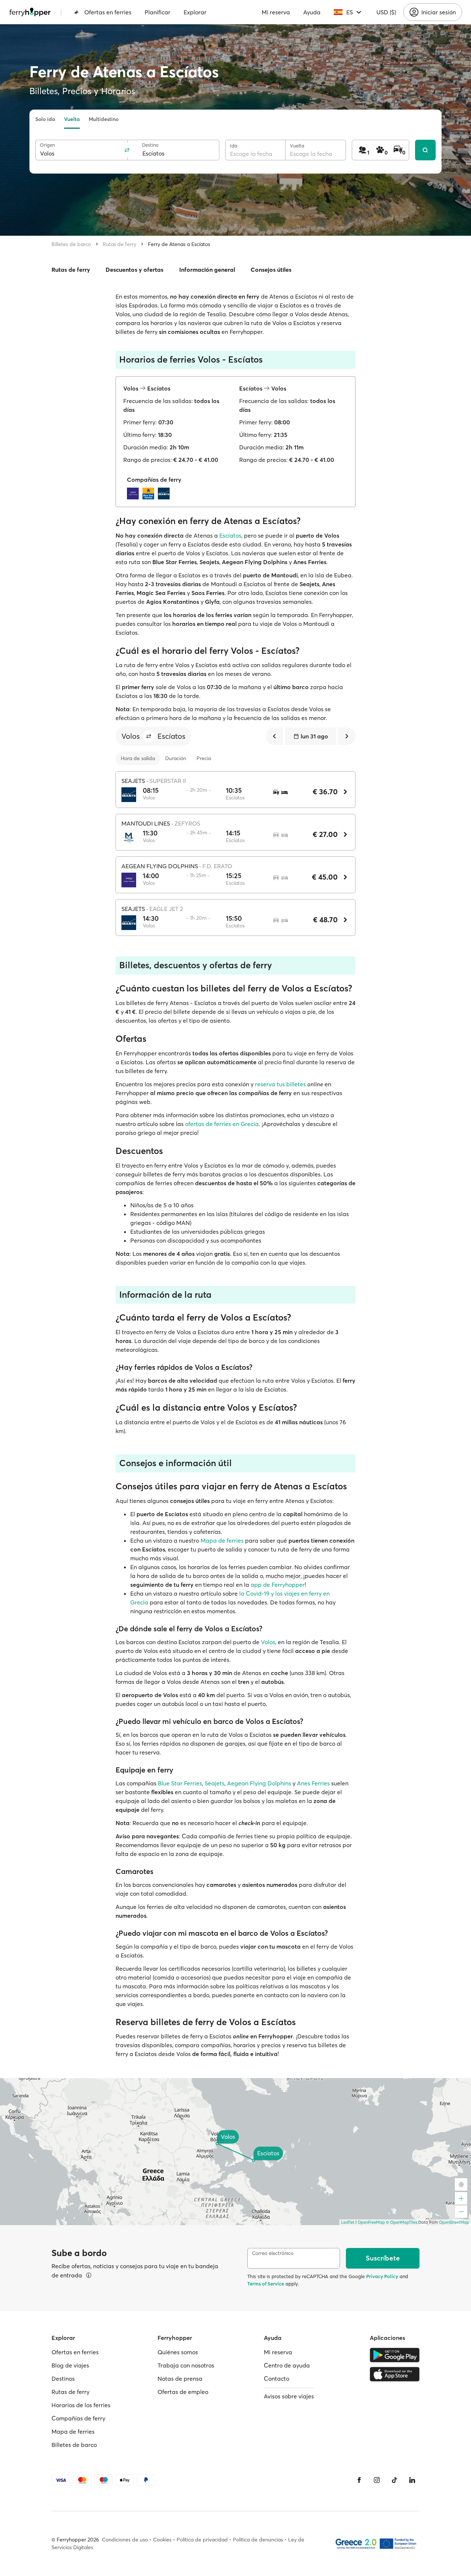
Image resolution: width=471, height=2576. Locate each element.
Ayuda (312, 12)
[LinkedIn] (412, 2480)
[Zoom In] (461, 2198)
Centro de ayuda (287, 2365)
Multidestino (104, 119)
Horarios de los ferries (81, 2405)
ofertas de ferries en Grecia (222, 1124)
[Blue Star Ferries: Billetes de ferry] (150, 494)
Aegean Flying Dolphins (259, 1783)
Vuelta (72, 119)
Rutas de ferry (119, 244)
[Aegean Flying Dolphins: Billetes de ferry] (135, 494)
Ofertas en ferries (108, 12)
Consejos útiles (271, 270)
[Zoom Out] (461, 2212)
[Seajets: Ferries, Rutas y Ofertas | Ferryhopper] (166, 494)
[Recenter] (461, 2184)
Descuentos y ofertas (134, 270)
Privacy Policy (382, 2276)
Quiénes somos (178, 2352)
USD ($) (386, 12)
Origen (47, 145)
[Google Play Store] (395, 2355)
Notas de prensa (180, 2379)
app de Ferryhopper (278, 1585)
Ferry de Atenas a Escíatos (179, 244)
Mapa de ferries (222, 1540)
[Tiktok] (394, 2480)
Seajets (215, 1783)
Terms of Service (266, 2284)
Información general (207, 270)
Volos (268, 1642)
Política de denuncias (258, 2540)
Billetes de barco (71, 244)
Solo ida (45, 119)
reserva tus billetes (280, 1084)
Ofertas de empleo (183, 2392)
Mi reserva (276, 12)
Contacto (277, 2379)
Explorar (195, 12)
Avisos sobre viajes (289, 2396)
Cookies (162, 2540)
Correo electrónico (273, 2253)
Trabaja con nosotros (186, 2365)
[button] (149, 736)
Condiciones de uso (125, 2540)
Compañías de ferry (78, 2418)
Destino (150, 145)
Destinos (63, 2379)
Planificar (157, 12)
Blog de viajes (70, 2365)
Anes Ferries (313, 1783)
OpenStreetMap (454, 2222)
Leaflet (348, 2222)
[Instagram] (377, 2480)
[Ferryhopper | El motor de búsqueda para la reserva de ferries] (30, 12)
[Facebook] (359, 2480)
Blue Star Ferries (180, 1783)
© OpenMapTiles (402, 2222)
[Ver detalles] (89, 2275)
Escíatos (230, 535)
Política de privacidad (202, 2540)
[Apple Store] (395, 2374)
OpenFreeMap (371, 2222)
